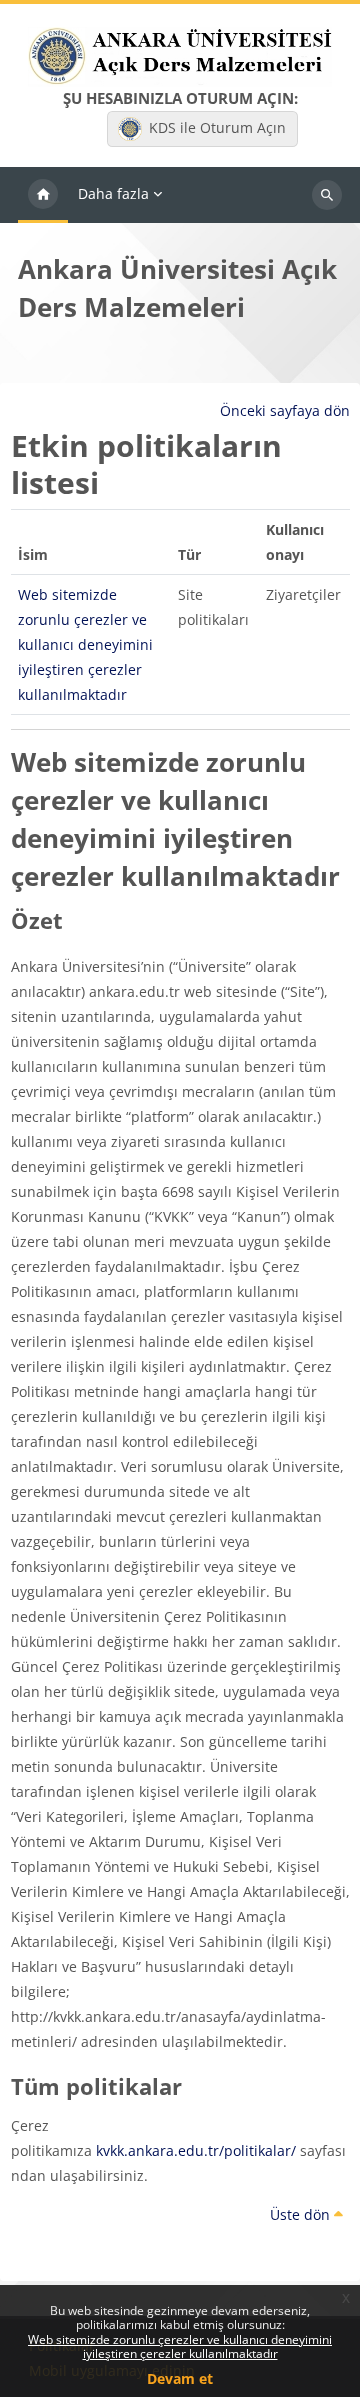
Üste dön (302, 2214)
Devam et (180, 2378)
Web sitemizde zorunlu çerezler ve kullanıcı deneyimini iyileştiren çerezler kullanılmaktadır (180, 2346)
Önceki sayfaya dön (285, 410)
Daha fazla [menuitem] (113, 193)
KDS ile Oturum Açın (217, 127)
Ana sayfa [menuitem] (43, 195)
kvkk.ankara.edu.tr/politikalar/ (196, 2150)
